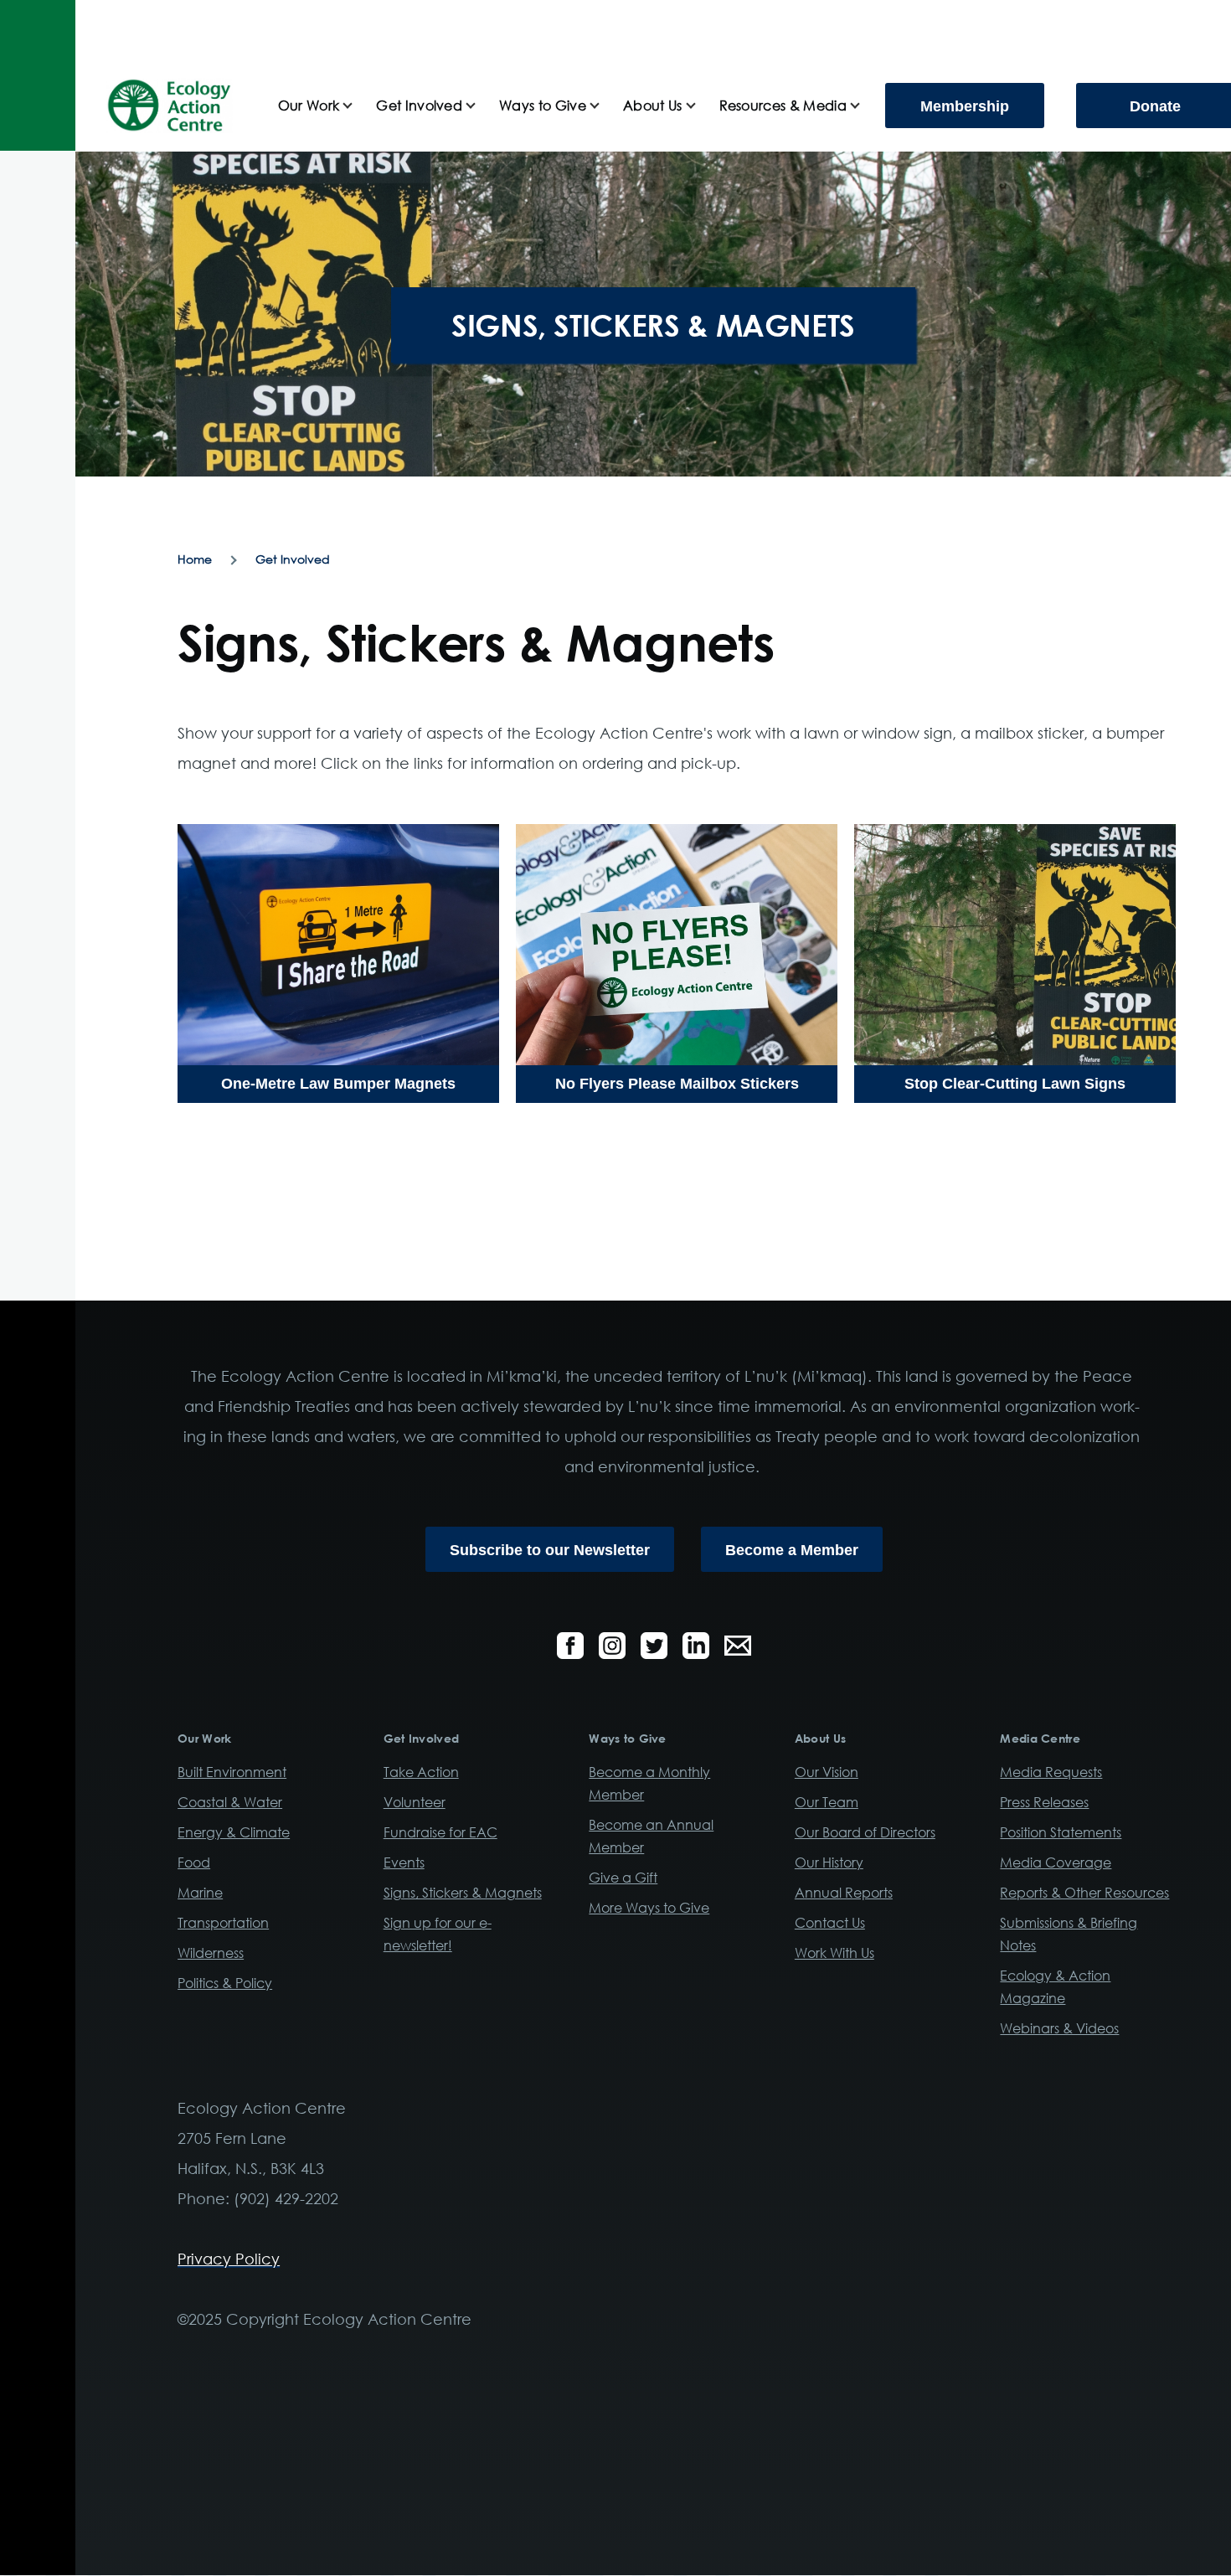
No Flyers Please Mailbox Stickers (677, 1084)
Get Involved (293, 559)
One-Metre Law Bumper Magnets (338, 1084)
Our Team (827, 1802)
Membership (965, 106)
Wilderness (211, 1953)
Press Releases (1044, 1802)
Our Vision (827, 1772)
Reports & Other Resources (1084, 1893)
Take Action (421, 1772)
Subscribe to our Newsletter (550, 1550)
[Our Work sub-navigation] (358, 106)
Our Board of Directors (865, 1832)
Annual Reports (844, 1893)
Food (194, 1862)
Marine (200, 1893)
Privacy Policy (229, 2259)
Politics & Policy (225, 1983)
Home (195, 559)
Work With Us (834, 1953)
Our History (829, 1862)
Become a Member (792, 1550)
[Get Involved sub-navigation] (481, 106)
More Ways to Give (649, 1908)
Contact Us (830, 1923)
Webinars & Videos (1059, 2028)
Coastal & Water (230, 1802)
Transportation (223, 1923)
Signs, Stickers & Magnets (463, 1893)
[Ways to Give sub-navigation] (605, 106)
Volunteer (415, 1802)
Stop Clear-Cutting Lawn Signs (1015, 1084)
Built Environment (232, 1772)
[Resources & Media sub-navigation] (865, 106)
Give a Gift (623, 1878)
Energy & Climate (234, 1832)
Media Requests (1051, 1772)
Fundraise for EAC (440, 1832)
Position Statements (1061, 1832)
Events (404, 1862)
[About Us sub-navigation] (701, 106)
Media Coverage (1056, 1862)
